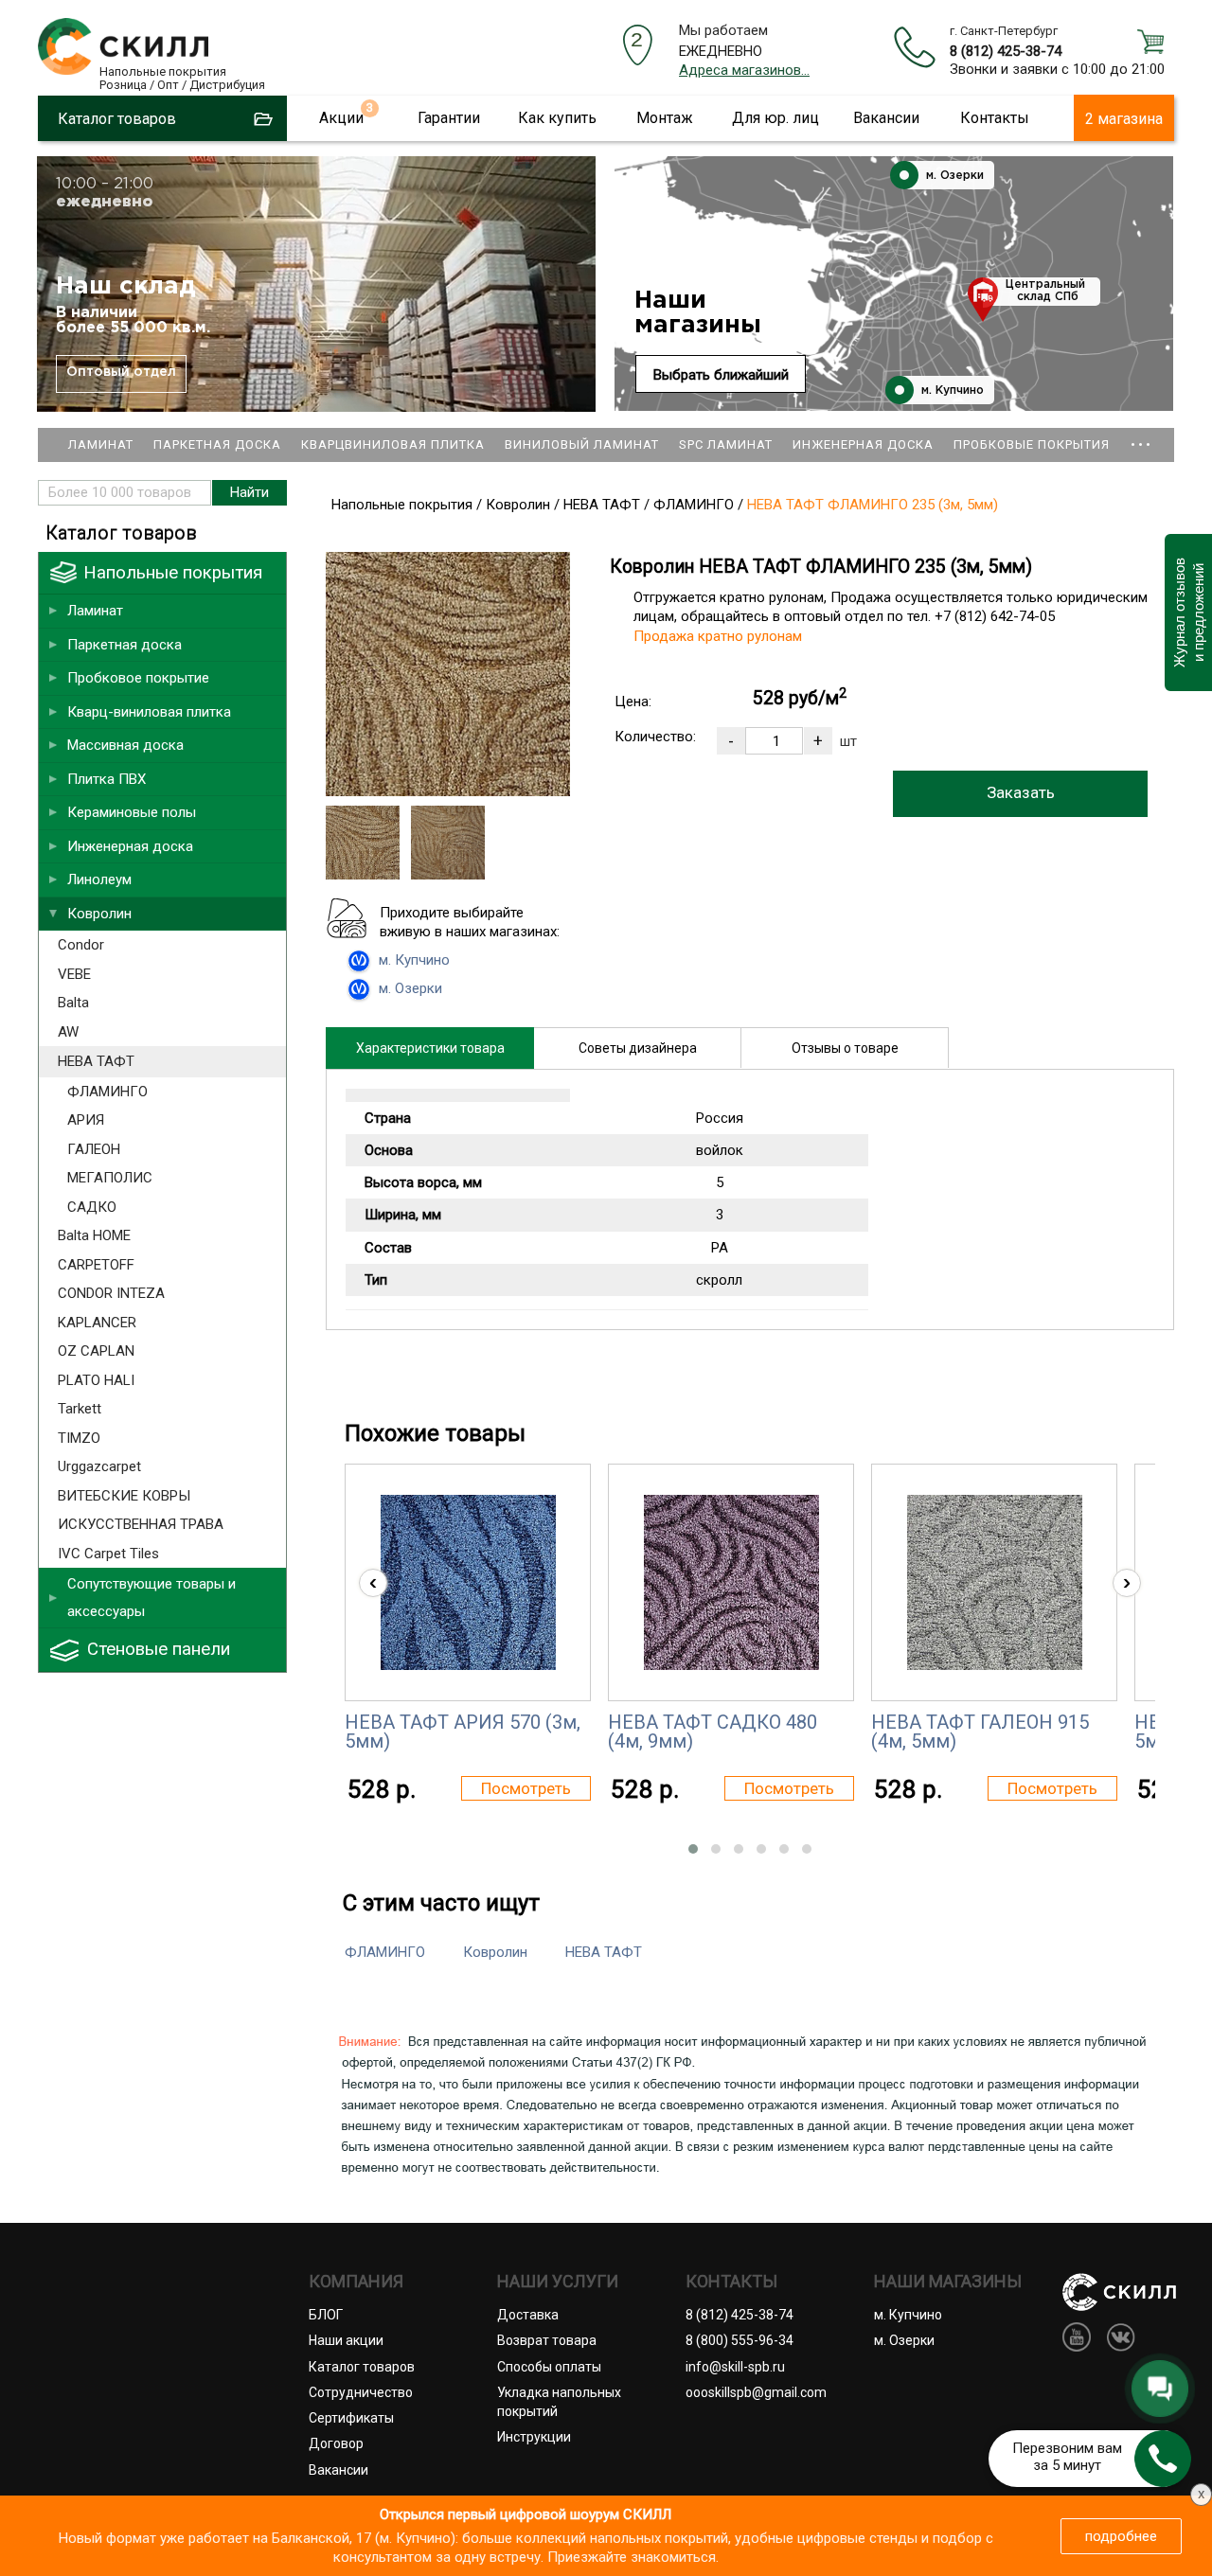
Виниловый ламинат (582, 444)
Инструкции (534, 2437)
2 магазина (1124, 119)
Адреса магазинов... (744, 70)
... (1141, 436)
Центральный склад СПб (1045, 291)
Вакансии (886, 118)
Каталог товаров (362, 2367)
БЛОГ (326, 2315)
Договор (336, 2443)
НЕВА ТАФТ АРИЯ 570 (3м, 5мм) (463, 1732)
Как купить (557, 118)
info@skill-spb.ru (735, 2367)
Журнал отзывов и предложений (1188, 613)
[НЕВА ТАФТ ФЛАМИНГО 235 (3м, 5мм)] (448, 791)
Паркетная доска (217, 444)
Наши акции (346, 2340)
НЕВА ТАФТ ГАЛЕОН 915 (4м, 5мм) (980, 1732)
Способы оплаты (549, 2367)
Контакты (995, 118)
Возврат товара (547, 2340)
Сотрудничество (361, 2392)
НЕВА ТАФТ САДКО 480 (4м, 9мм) (713, 1732)
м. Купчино (951, 391)
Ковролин (495, 1952)
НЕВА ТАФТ (604, 1952)
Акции (341, 118)
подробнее (1121, 2536)
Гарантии (449, 118)
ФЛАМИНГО (385, 1952)
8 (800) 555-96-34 (740, 2340)
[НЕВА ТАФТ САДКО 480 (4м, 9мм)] (731, 1582)
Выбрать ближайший (721, 375)
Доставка (528, 2315)
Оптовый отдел (121, 372)
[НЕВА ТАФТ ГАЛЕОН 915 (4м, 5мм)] (995, 1582)
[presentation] (373, 1583)
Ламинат (101, 444)
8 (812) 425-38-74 (1006, 51)
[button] (693, 1849)
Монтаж (665, 118)
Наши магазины (698, 313)
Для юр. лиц (775, 118)
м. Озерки (953, 176)
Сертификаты (351, 2418)
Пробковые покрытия (1032, 444)
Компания (356, 2282)
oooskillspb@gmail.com (756, 2392)
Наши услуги (558, 2282)
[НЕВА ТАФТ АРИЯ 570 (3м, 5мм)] (468, 1582)
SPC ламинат (726, 444)
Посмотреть (526, 1788)
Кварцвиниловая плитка (393, 444)
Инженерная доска (863, 444)
